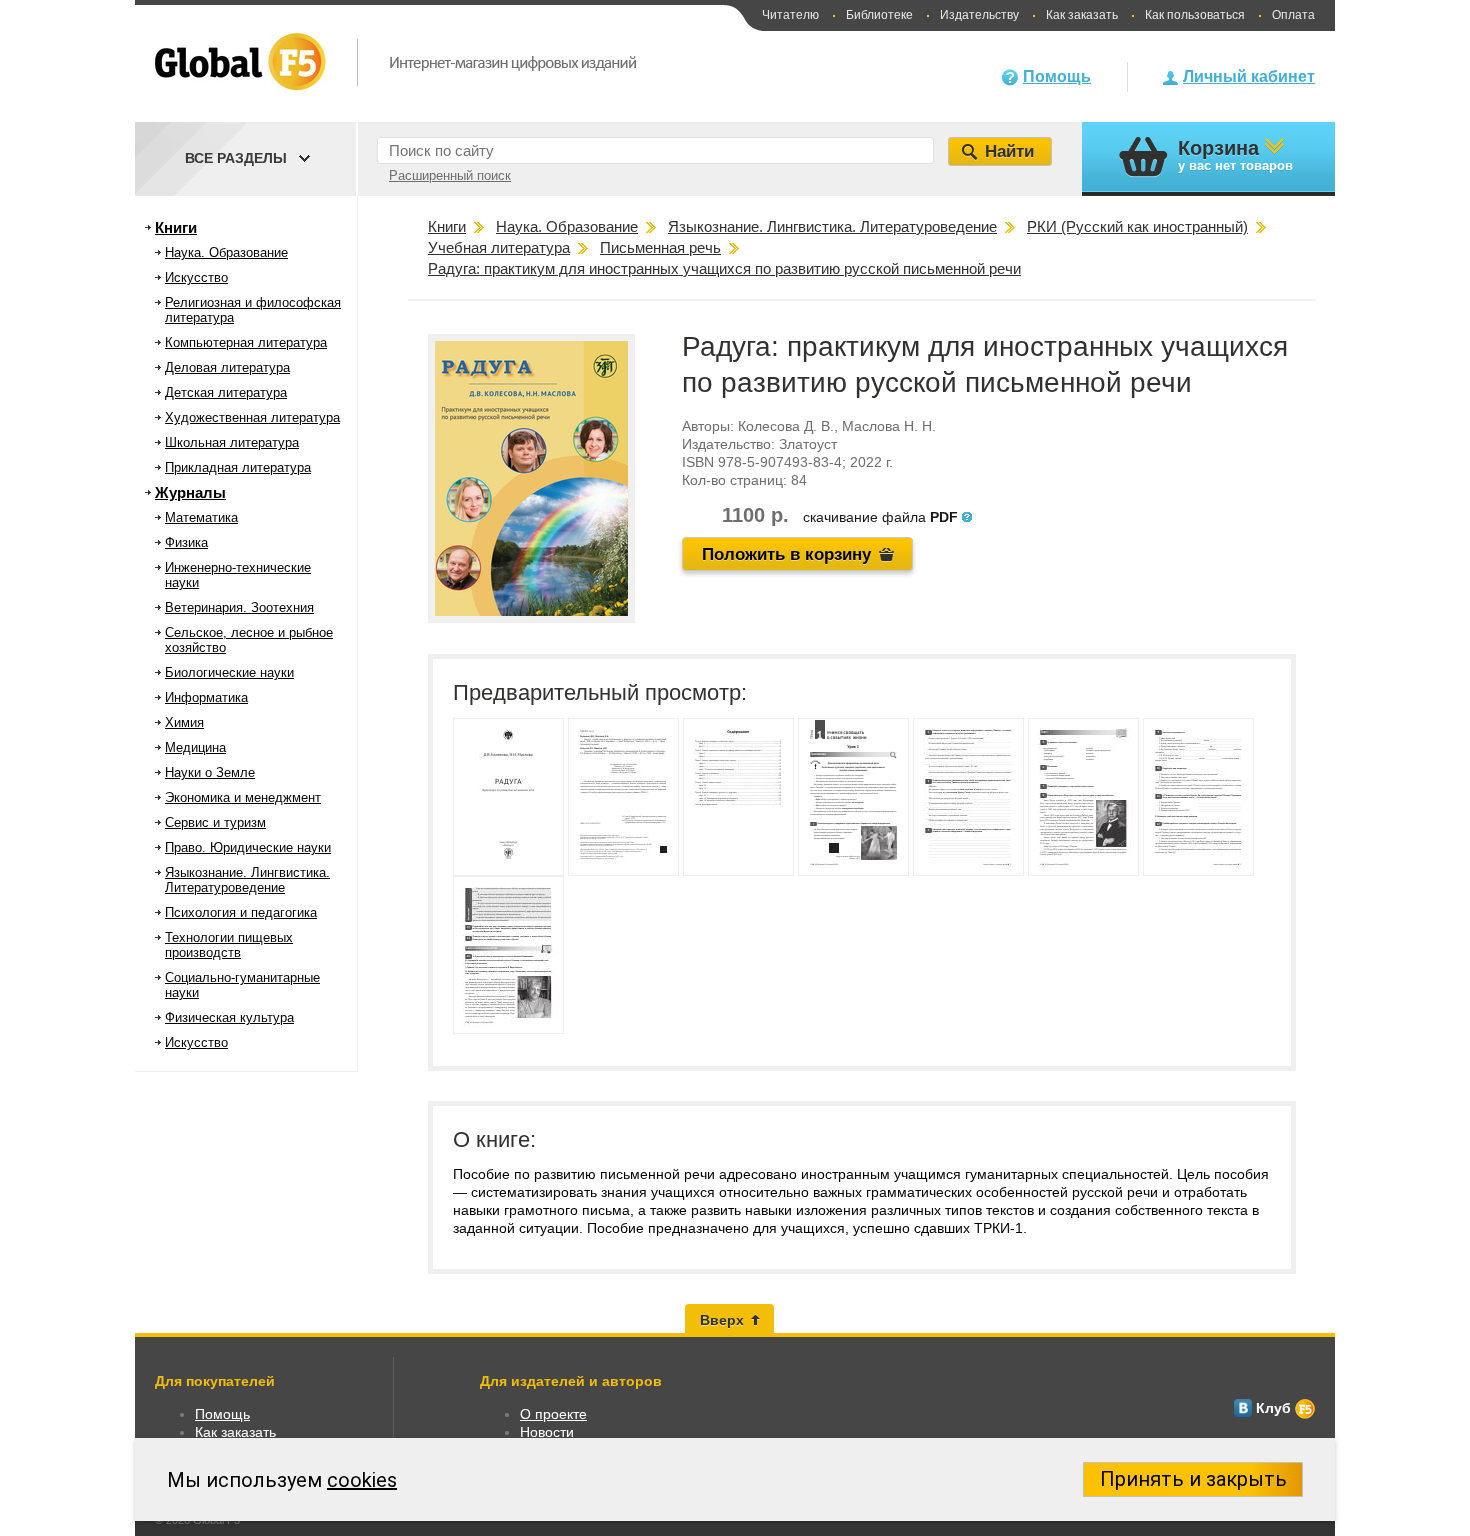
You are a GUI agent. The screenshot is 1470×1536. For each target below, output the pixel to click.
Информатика (206, 697)
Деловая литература (227, 367)
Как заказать (1082, 15)
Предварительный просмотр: (600, 692)
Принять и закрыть (1193, 1479)
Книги (176, 227)
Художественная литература (252, 417)
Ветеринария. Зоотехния (239, 607)
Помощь (1057, 76)
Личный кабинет (1249, 76)
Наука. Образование (226, 252)
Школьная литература (232, 442)
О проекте (553, 1414)
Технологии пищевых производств (229, 945)
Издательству (979, 15)
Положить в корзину (786, 554)
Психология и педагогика (241, 912)
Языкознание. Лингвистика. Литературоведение (247, 880)
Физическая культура (229, 1017)
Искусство (196, 277)
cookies (362, 1480)
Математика (201, 517)
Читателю (790, 15)
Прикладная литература (238, 467)
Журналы (190, 492)
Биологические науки (229, 672)
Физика (186, 542)
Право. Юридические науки (248, 847)
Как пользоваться (1195, 15)
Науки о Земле (210, 772)
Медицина (195, 747)
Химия (184, 722)
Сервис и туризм (215, 822)
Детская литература (226, 392)
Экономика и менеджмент (243, 797)
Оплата (1293, 15)
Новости (547, 1432)
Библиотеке (879, 15)
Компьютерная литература (246, 342)
